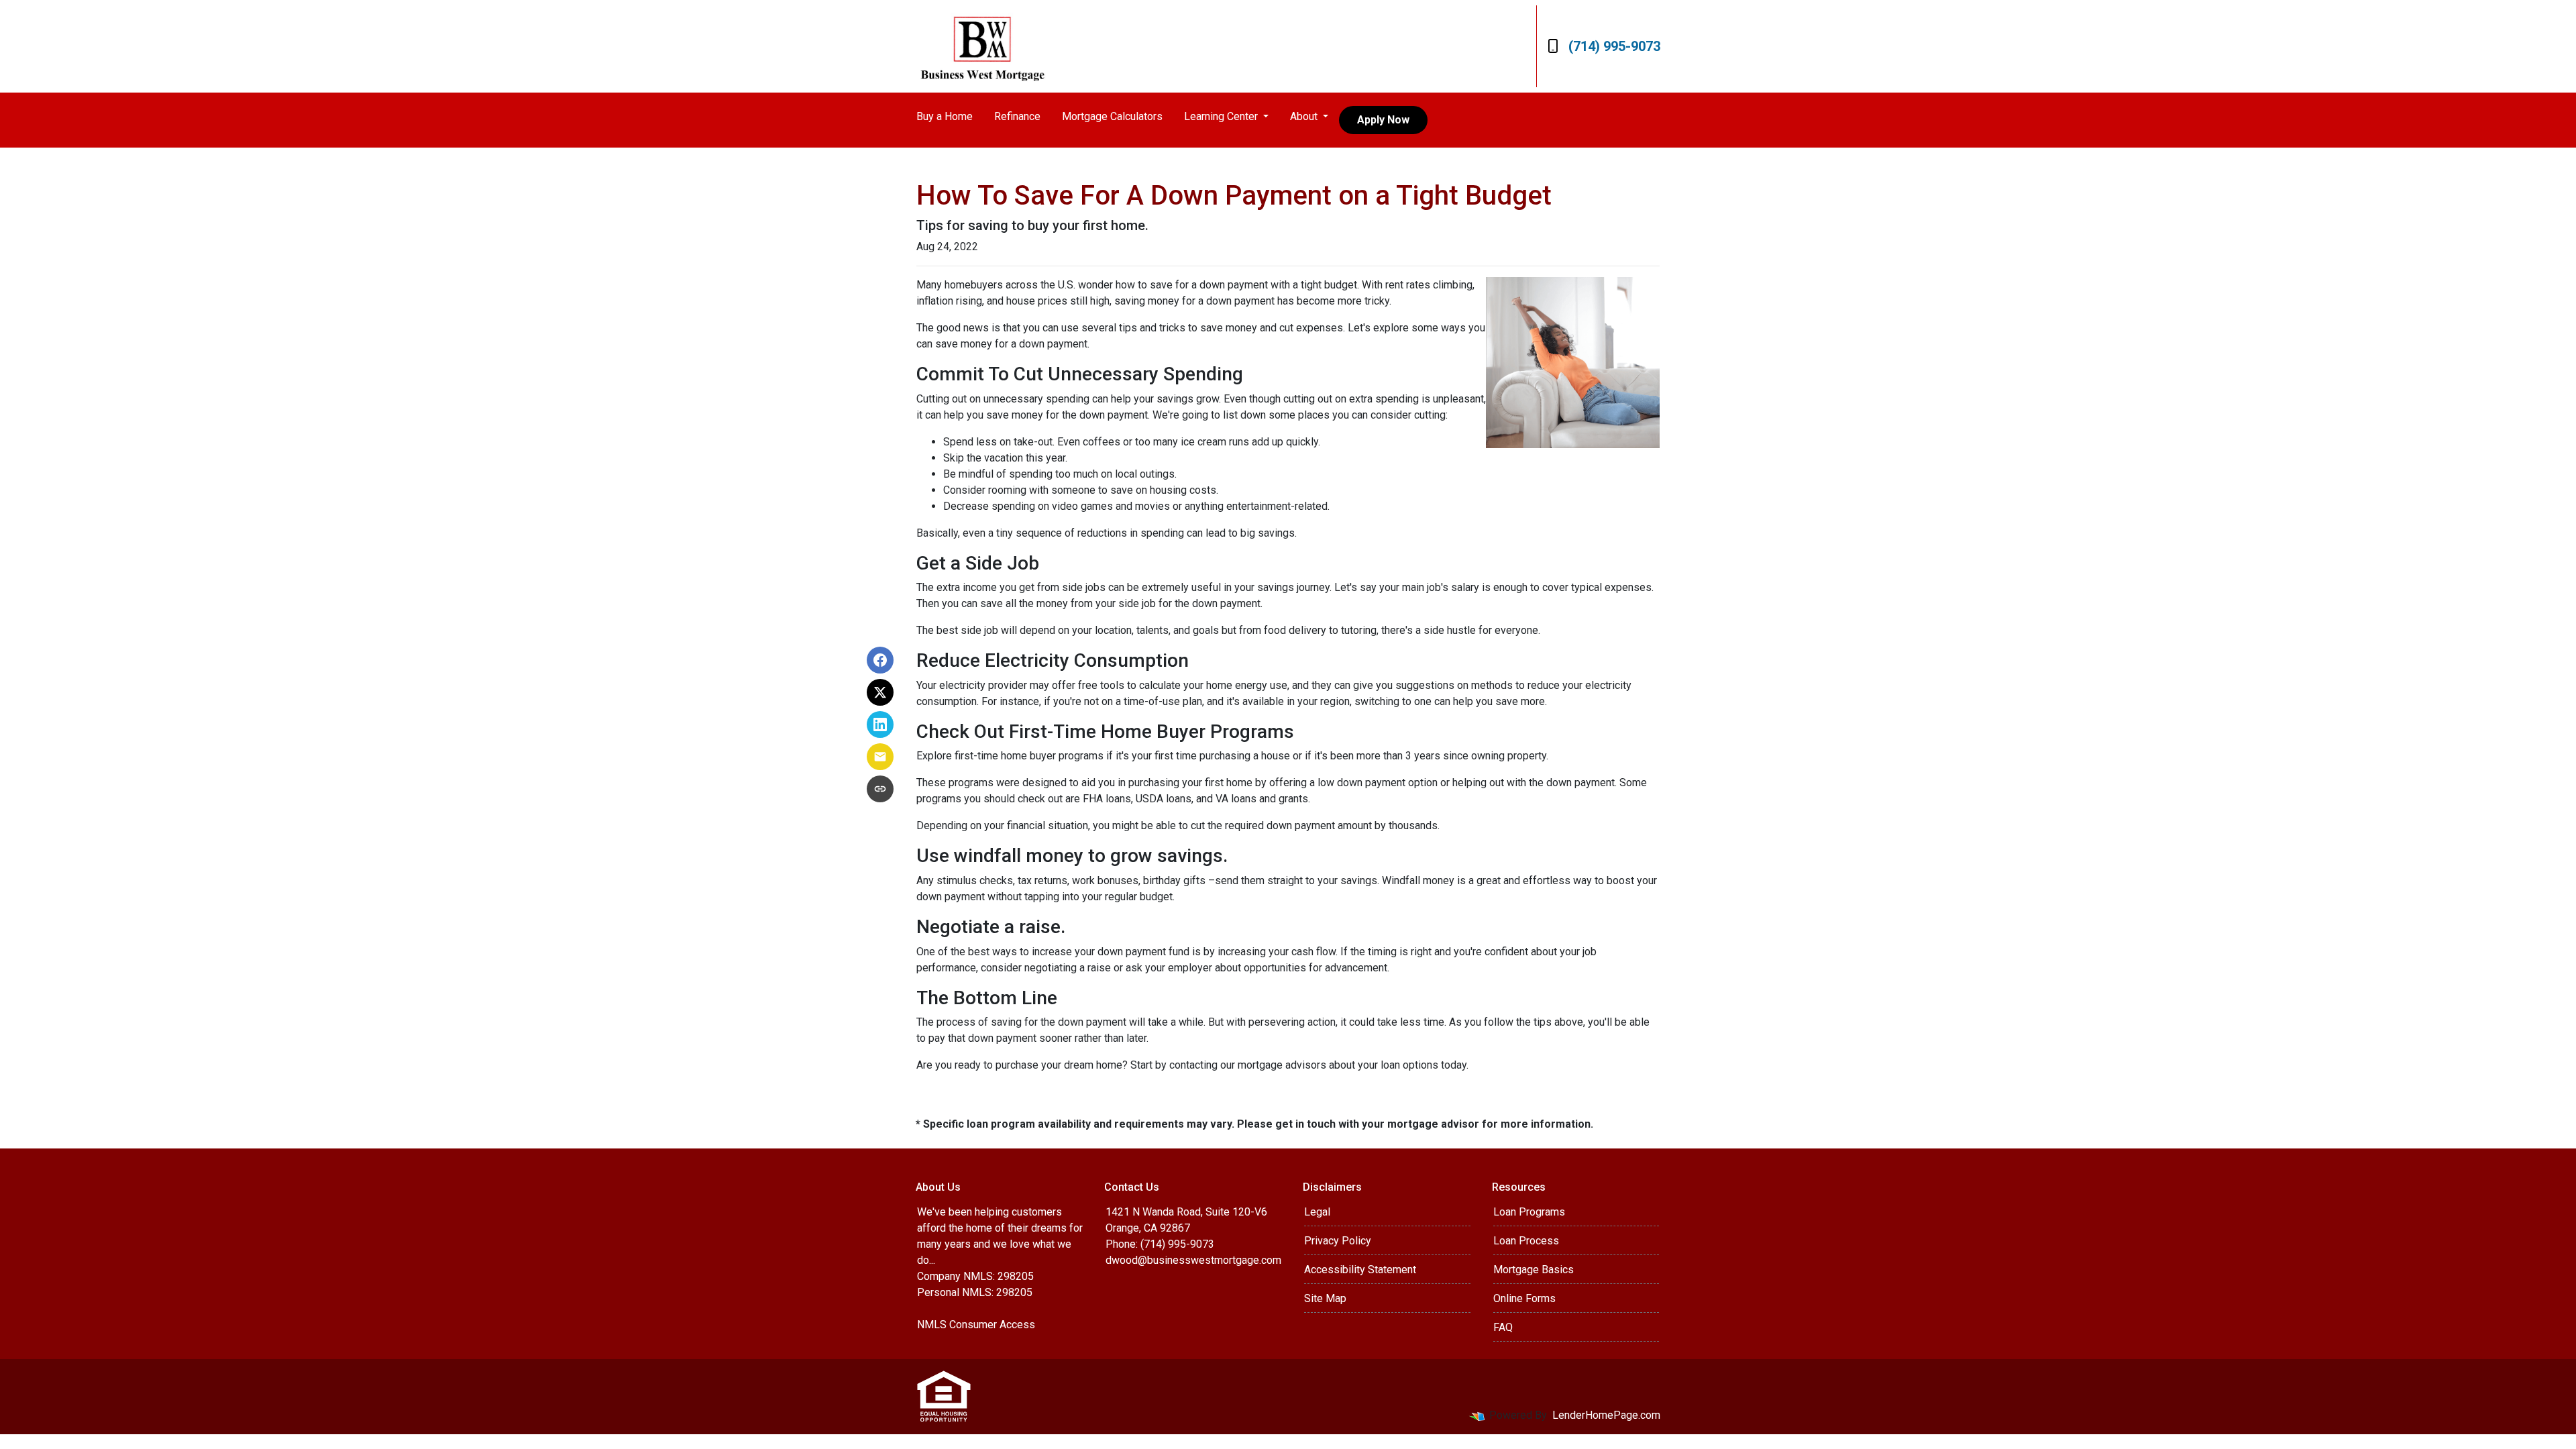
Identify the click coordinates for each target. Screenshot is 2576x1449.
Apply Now (1383, 120)
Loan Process (1526, 1241)
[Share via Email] (880, 757)
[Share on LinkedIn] (880, 724)
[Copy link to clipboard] (880, 789)
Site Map (1325, 1298)
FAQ (1503, 1327)
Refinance (1017, 116)
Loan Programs (1529, 1212)
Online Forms (1524, 1298)
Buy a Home (945, 116)
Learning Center (1222, 116)
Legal (1317, 1212)
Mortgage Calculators (1112, 116)
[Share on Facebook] (880, 660)
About (1305, 116)
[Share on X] (880, 692)
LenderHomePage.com (1606, 1415)
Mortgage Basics (1534, 1270)
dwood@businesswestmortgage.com (1193, 1260)
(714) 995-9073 (1614, 46)
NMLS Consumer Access (976, 1325)
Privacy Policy (1338, 1241)
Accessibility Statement (1360, 1270)
